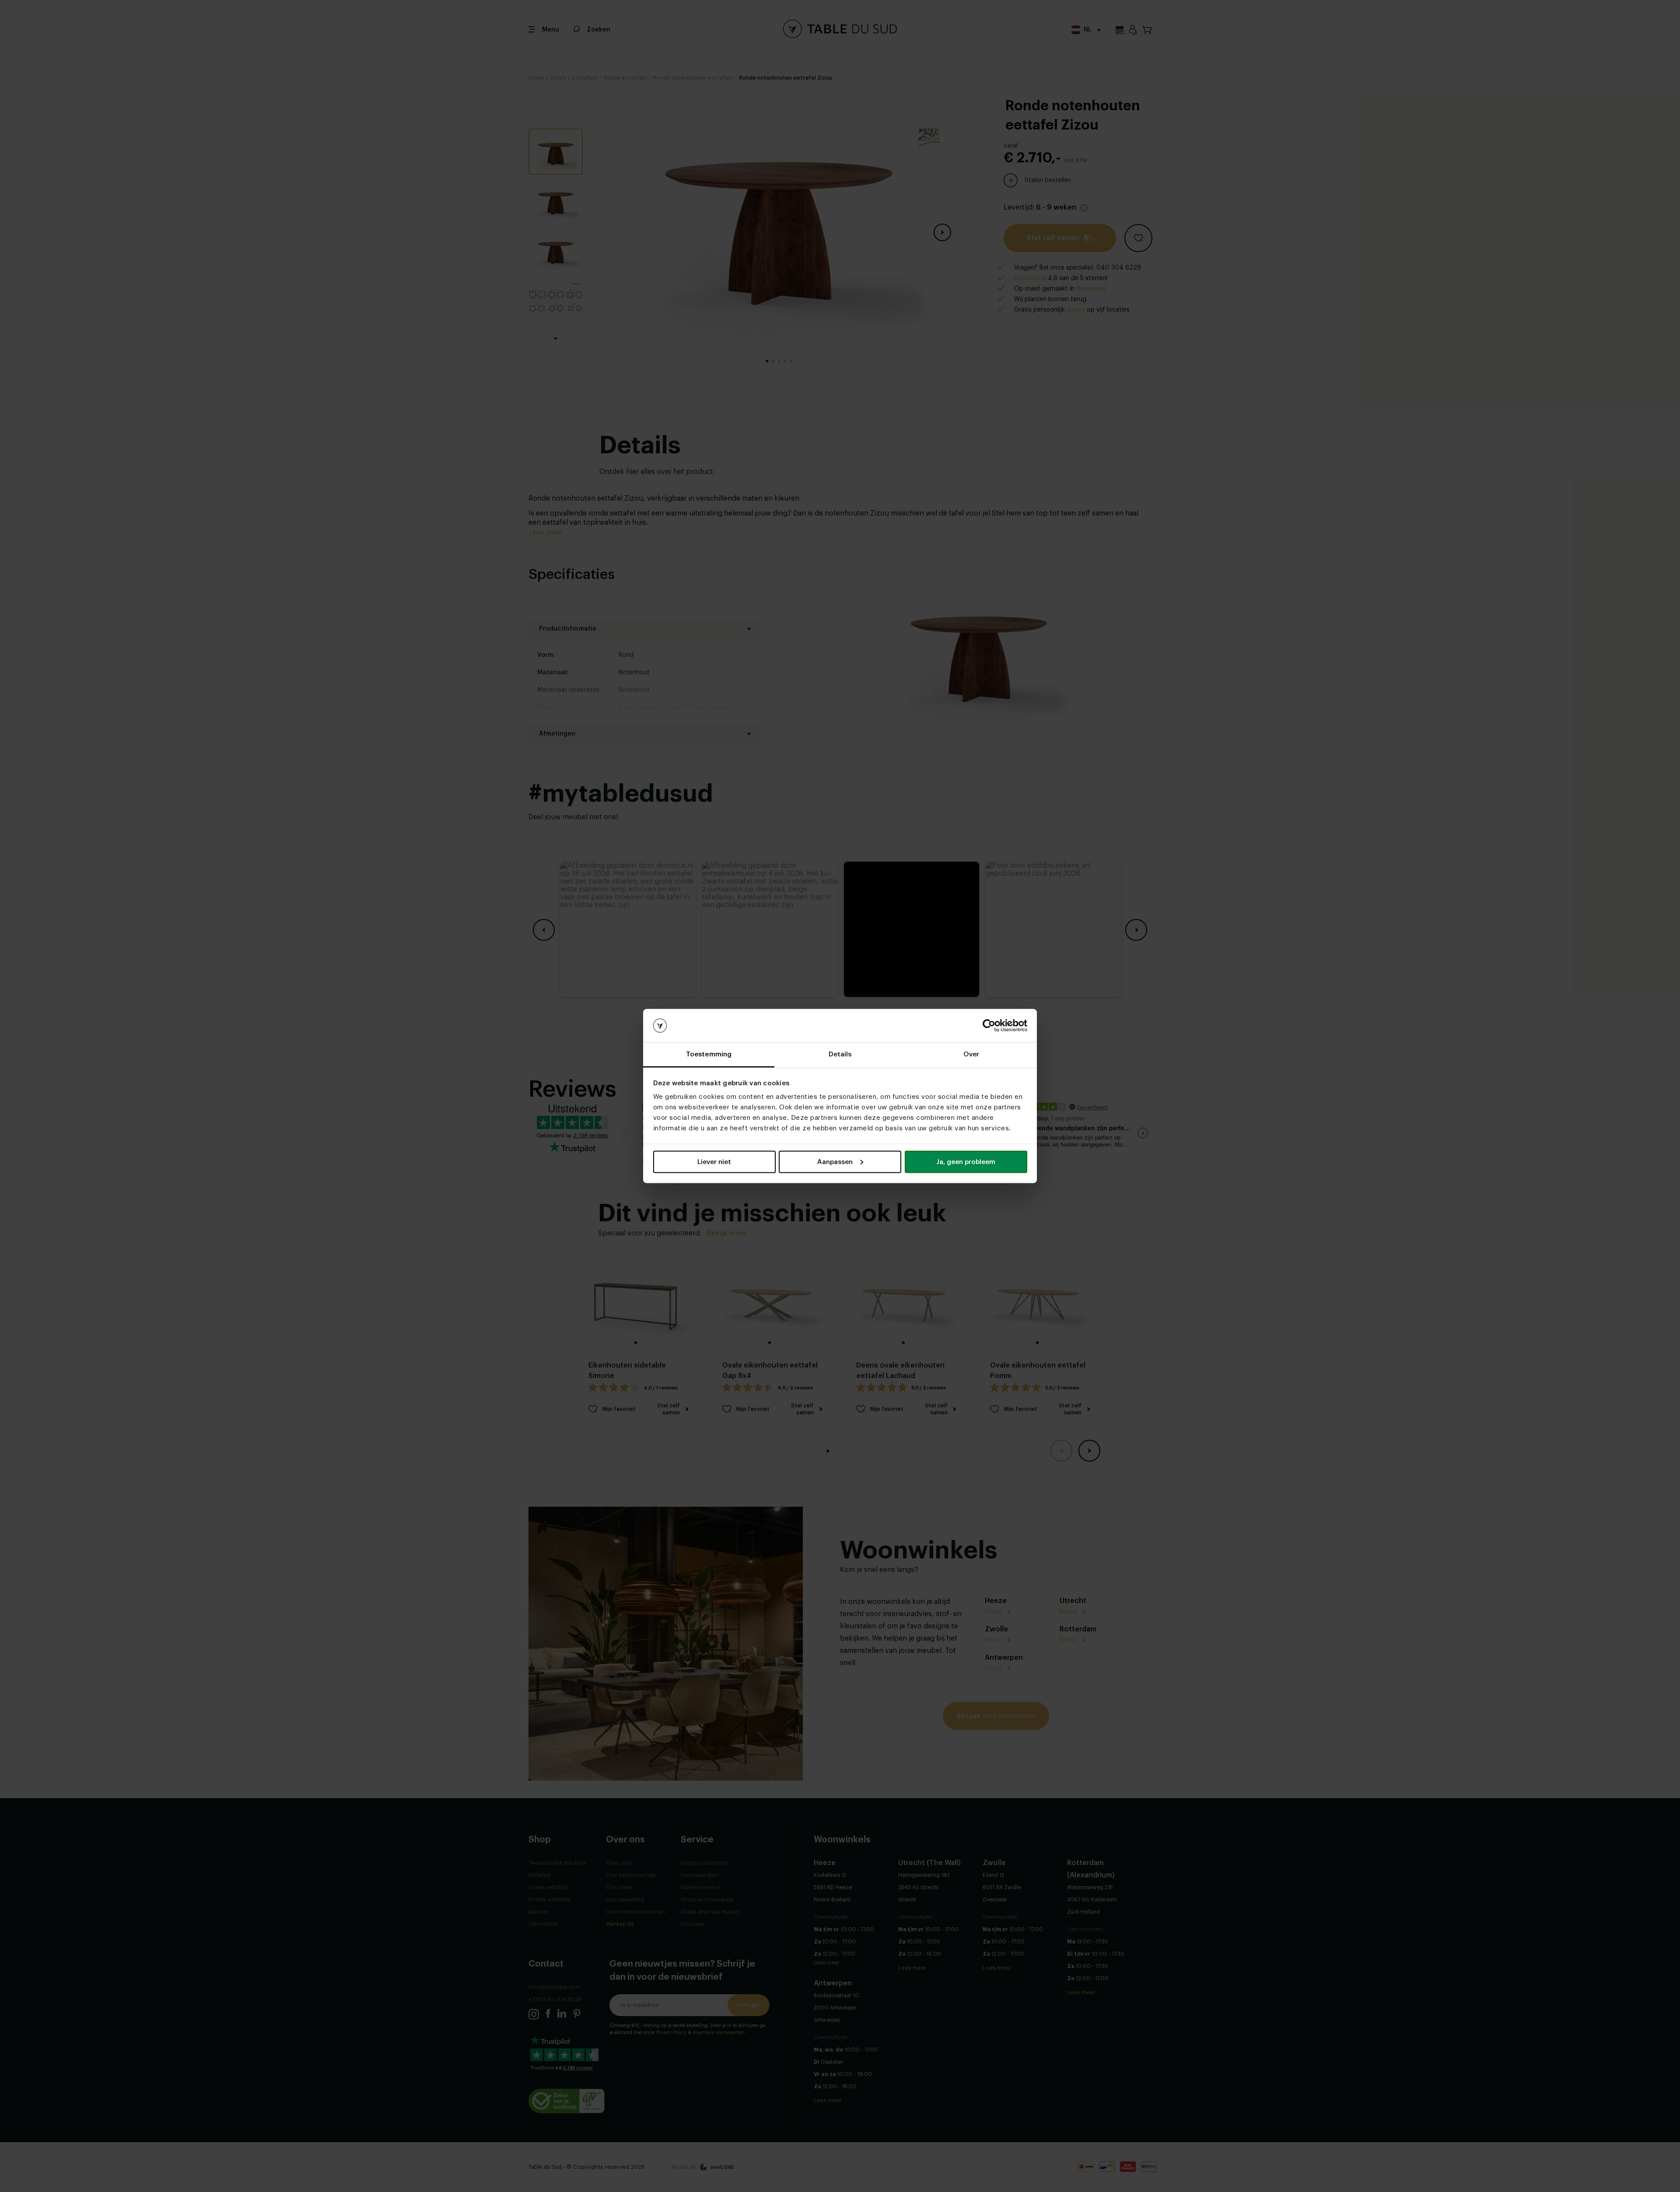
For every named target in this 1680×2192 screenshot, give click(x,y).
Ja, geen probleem (966, 1162)
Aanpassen (835, 1162)
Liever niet (714, 1162)
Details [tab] (840, 1054)
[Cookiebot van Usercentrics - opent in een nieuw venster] (989, 1026)
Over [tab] (971, 1054)
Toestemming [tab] (709, 1054)
